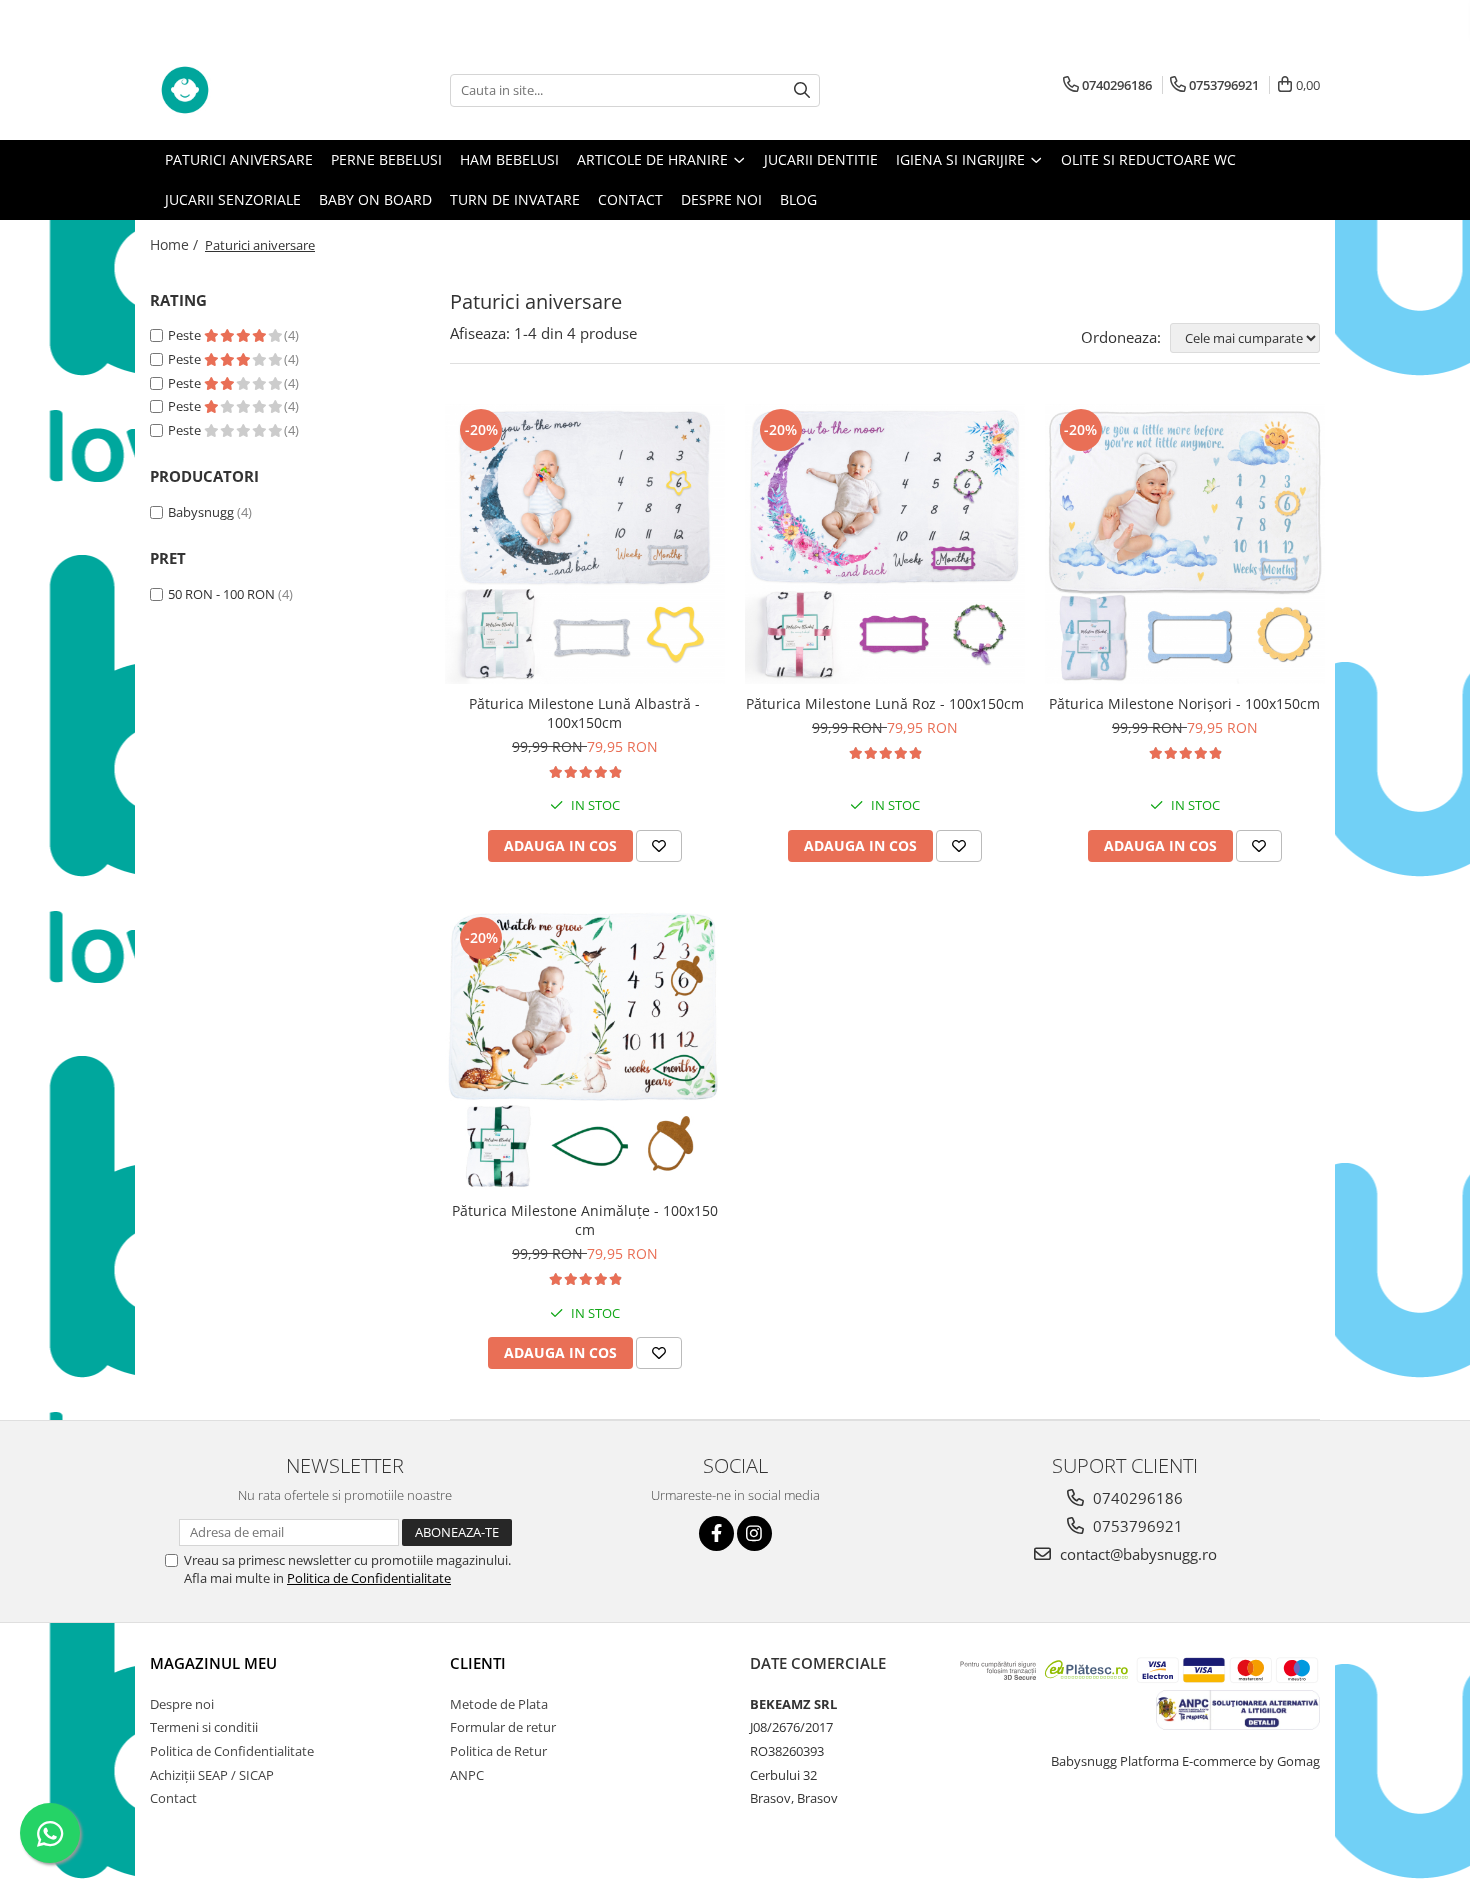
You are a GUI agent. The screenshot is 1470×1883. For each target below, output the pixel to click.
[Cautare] (802, 90)
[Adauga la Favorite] (659, 846)
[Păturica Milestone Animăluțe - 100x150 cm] (585, 1052)
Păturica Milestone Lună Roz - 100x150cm (885, 703)
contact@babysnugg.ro (1136, 1554)
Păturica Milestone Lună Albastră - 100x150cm (584, 713)
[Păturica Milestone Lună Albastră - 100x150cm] (585, 544)
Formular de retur (503, 1727)
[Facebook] (716, 1533)
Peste (186, 335)
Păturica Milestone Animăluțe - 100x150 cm (585, 1220)
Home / (176, 244)
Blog (798, 199)
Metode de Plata (499, 1704)
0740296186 (1136, 1498)
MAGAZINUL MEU (213, 1663)
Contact (630, 199)
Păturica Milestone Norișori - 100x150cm (1184, 703)
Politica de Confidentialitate (369, 1578)
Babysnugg (201, 512)
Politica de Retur (498, 1751)
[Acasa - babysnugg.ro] (250, 90)
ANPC (467, 1775)
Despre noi (721, 199)
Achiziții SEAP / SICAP (212, 1775)
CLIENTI (478, 1663)
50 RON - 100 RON (221, 594)
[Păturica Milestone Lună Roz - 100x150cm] (885, 544)
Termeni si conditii (204, 1727)
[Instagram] (754, 1533)
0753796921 (1136, 1526)
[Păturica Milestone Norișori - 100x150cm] (1185, 544)
